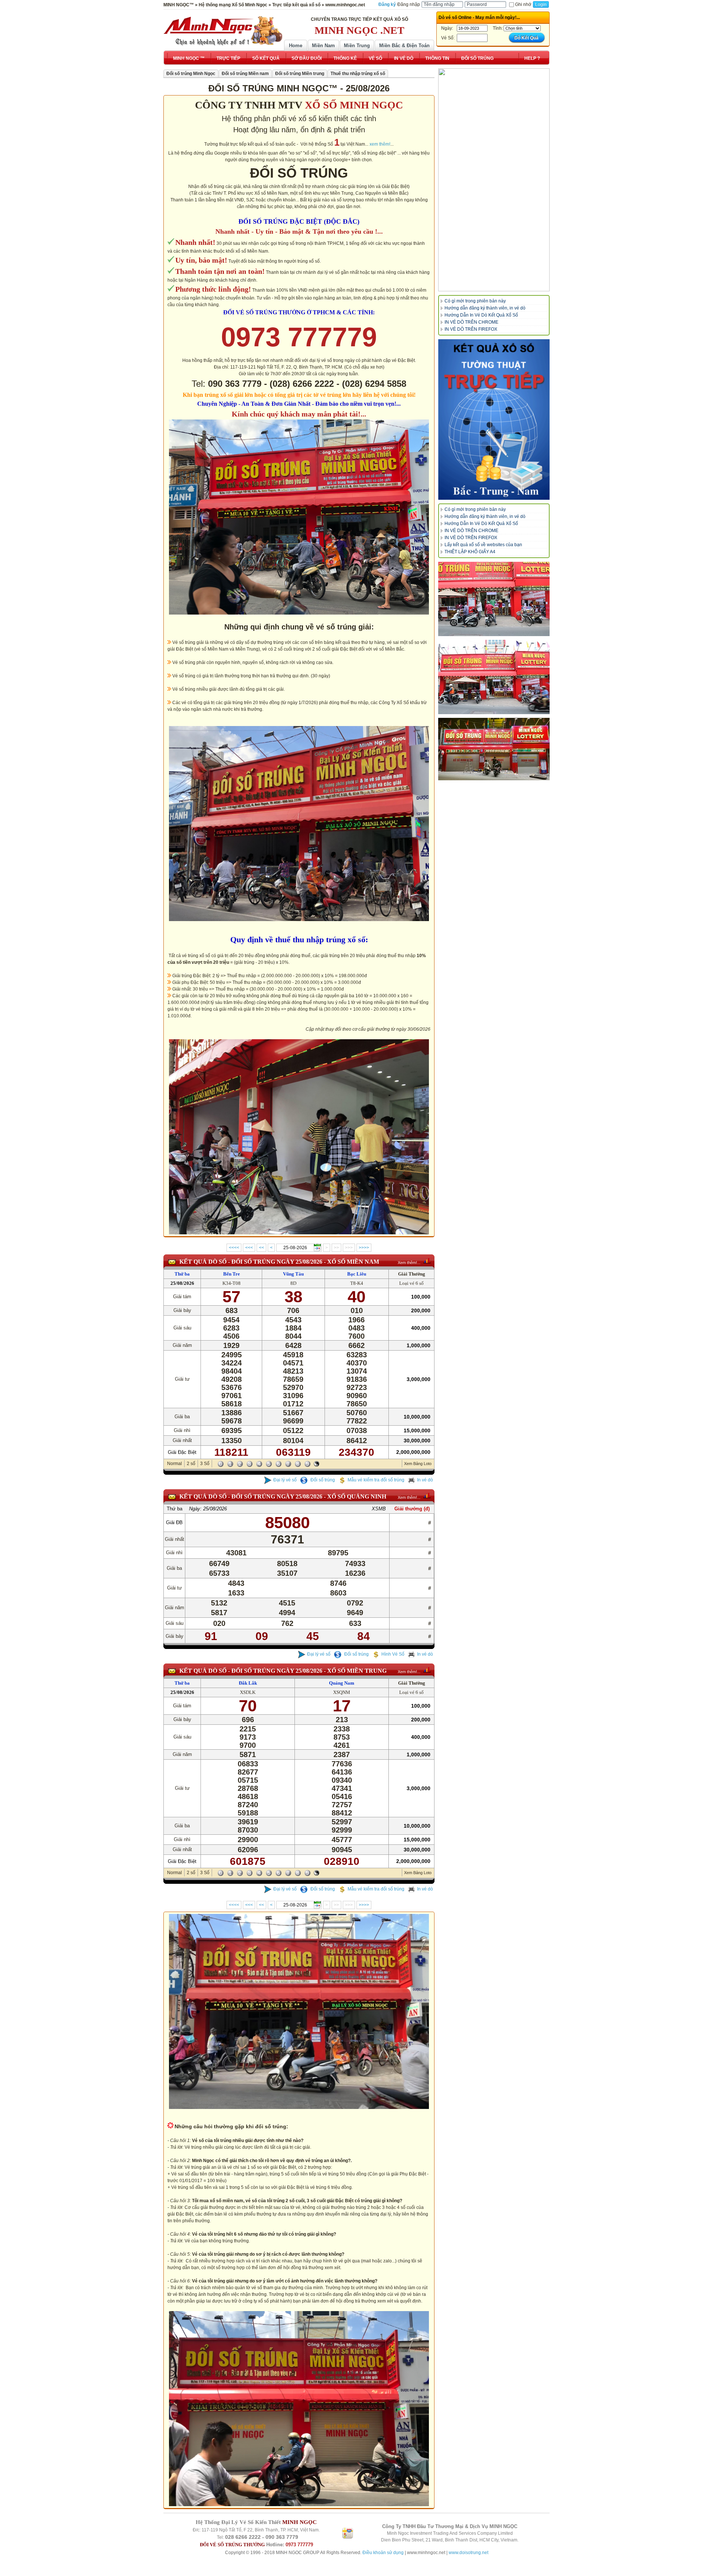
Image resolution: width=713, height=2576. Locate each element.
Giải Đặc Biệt (182, 1452)
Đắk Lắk (248, 1683)
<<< (249, 1248)
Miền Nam (323, 46)
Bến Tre (232, 1274)
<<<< (234, 1248)
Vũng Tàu (293, 1274)
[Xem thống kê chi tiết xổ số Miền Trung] (427, 1670)
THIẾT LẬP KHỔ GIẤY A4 (470, 552)
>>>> (364, 1248)
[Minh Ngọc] (223, 31)
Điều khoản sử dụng (383, 2553)
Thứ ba (182, 1274)
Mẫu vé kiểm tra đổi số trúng (376, 1480)
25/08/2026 (182, 1283)
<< (261, 1248)
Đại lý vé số (285, 1480)
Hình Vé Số (393, 1654)
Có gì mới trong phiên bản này (475, 301)
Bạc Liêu (357, 1274)
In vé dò (425, 1480)
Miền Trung (357, 46)
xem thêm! (380, 144)
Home (296, 46)
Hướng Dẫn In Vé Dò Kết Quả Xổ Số (481, 315)
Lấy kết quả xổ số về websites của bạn (483, 545)
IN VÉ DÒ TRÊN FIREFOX (471, 329)
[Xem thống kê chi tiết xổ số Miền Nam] (427, 1261)
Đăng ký (387, 4)
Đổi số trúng (322, 1480)
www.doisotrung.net (468, 2553)
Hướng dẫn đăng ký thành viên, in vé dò (485, 308)
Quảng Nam (342, 1683)
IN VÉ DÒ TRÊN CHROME (471, 322)
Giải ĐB (174, 1522)
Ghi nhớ (523, 4)
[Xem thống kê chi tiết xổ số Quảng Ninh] (427, 1496)
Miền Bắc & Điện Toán (404, 46)
